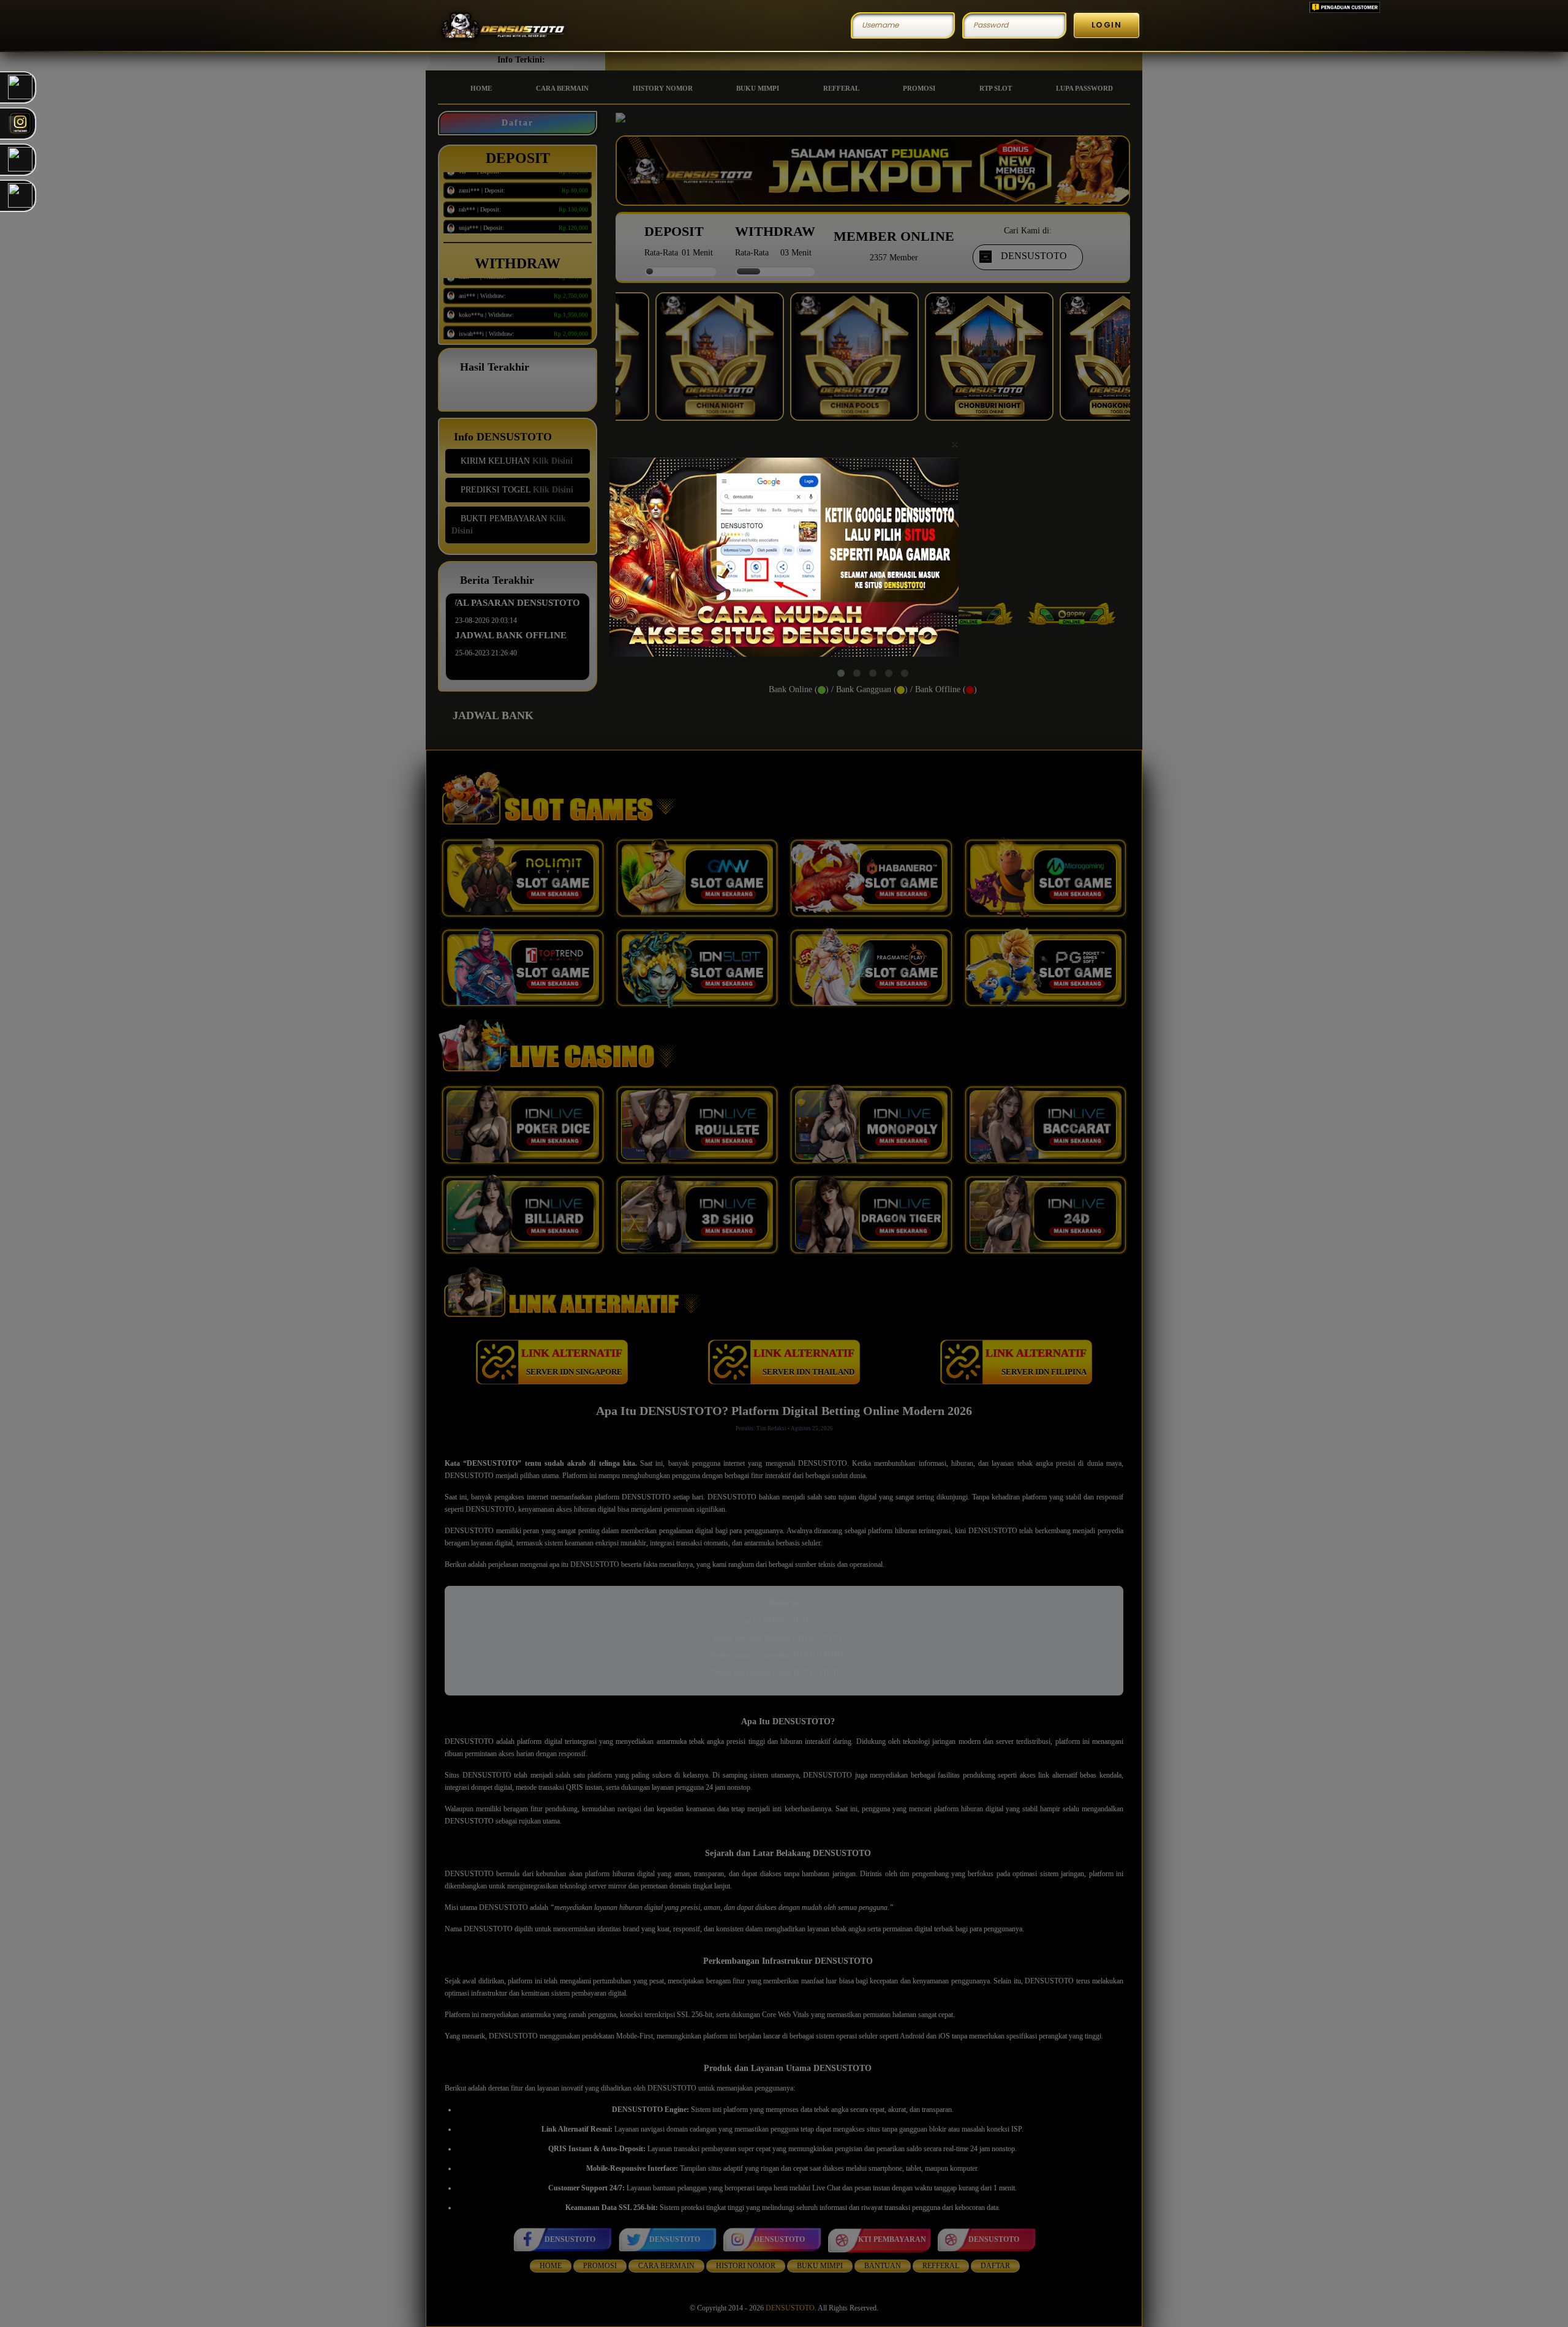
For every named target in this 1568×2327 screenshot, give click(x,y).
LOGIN (1107, 25)
